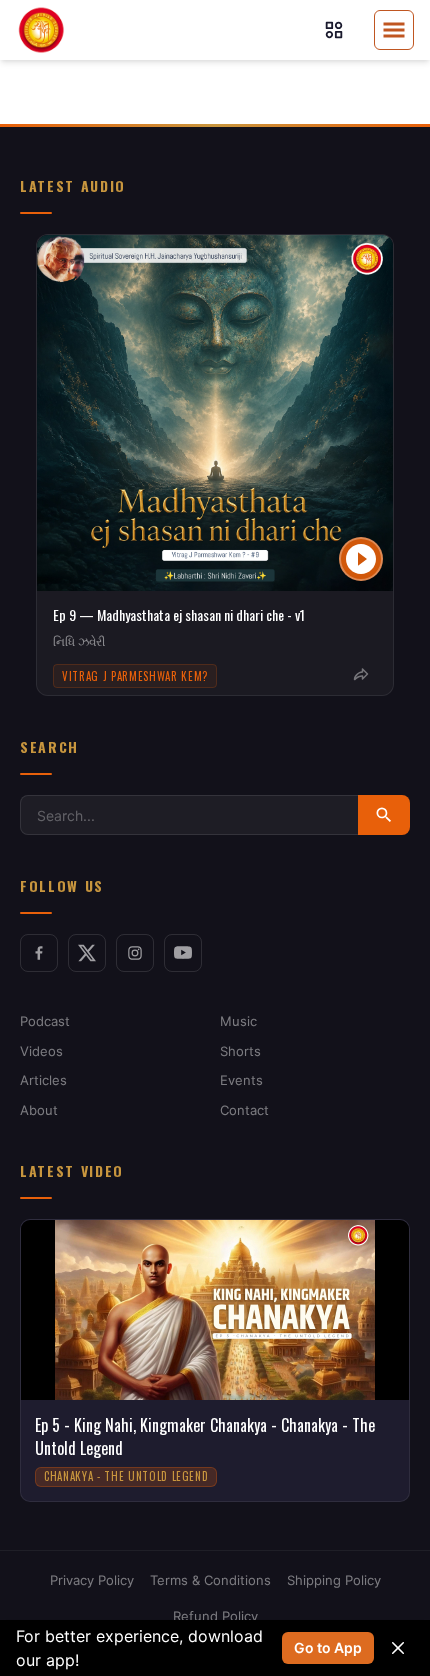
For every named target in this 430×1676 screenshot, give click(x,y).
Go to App (328, 1647)
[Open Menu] (394, 30)
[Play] (361, 559)
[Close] (398, 1648)
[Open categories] (334, 30)
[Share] (361, 675)
